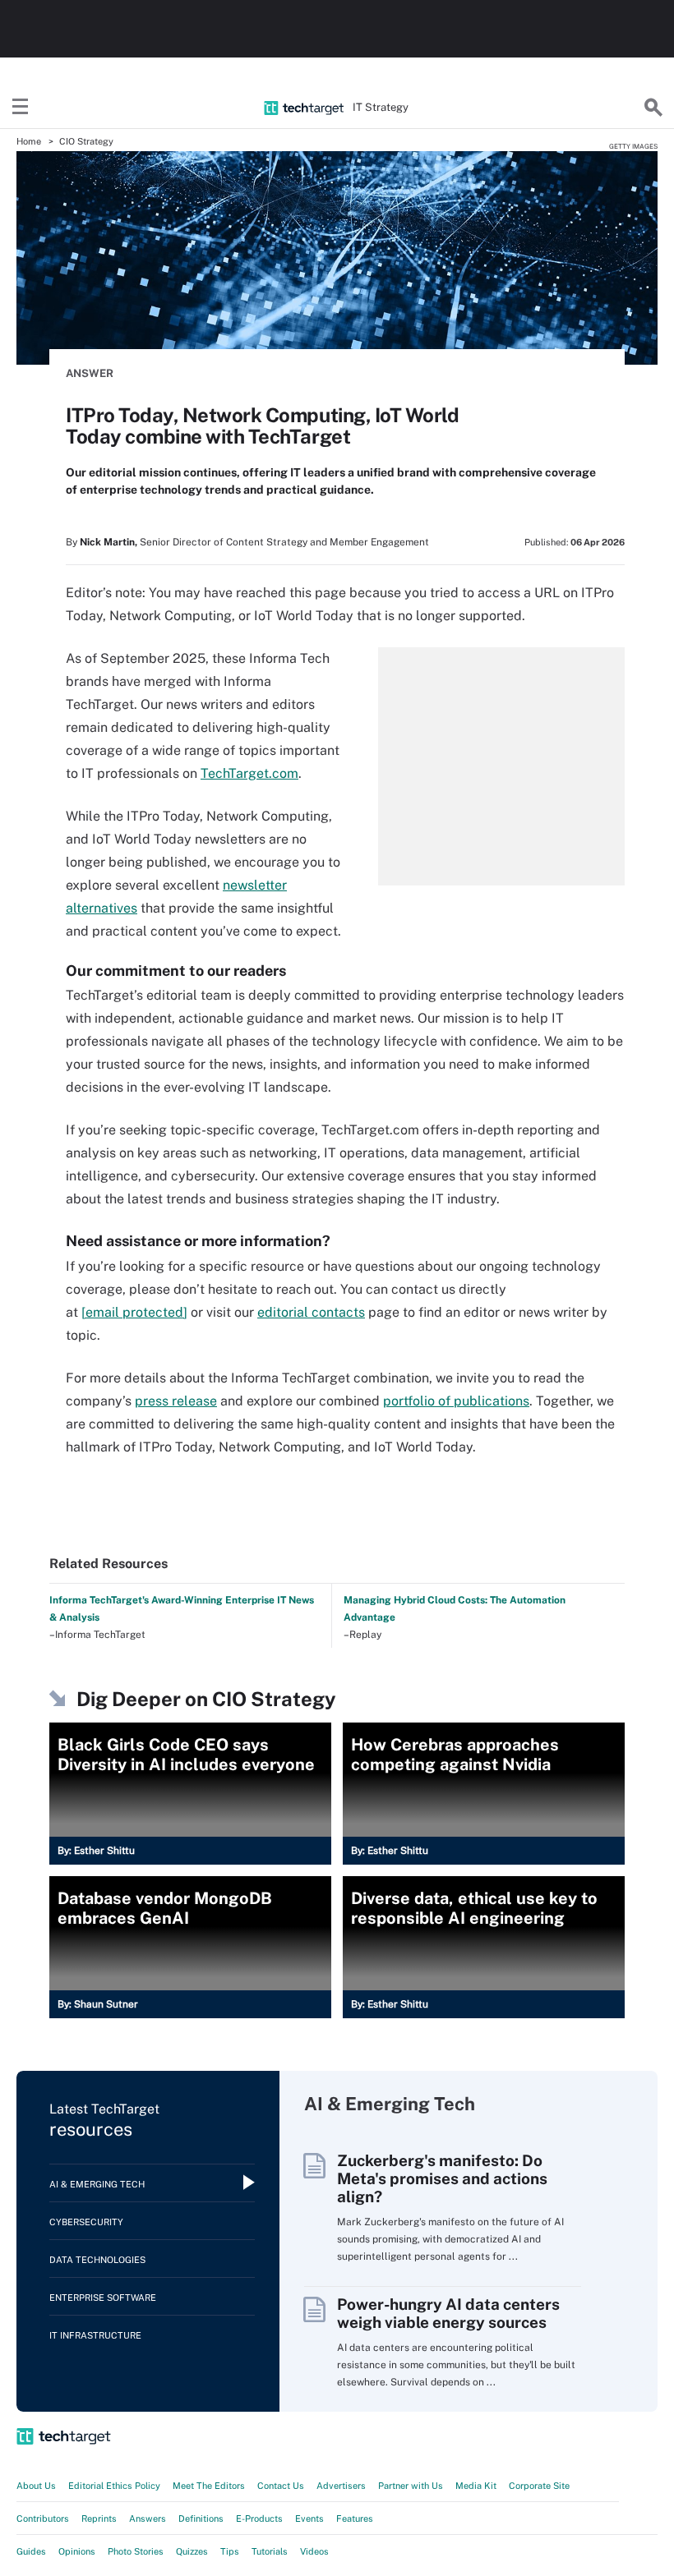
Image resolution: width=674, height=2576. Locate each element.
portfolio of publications (456, 1401)
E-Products (259, 2518)
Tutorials (270, 2551)
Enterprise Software (103, 2298)
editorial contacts (311, 1312)
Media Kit (476, 2486)
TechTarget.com (249, 773)
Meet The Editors (209, 2486)
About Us (36, 2486)
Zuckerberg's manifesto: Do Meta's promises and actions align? (442, 2178)
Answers (148, 2518)
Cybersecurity (86, 2222)
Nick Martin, (108, 542)
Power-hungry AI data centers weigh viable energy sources (448, 2313)
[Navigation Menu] (21, 108)
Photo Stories (136, 2551)
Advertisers (341, 2486)
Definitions (201, 2518)
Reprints (99, 2518)
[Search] (653, 108)
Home (29, 141)
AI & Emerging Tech (97, 2184)
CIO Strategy (86, 141)
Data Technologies (97, 2260)
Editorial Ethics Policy (114, 2486)
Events (309, 2518)
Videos (314, 2551)
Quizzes (192, 2551)
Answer (90, 373)
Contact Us (281, 2486)
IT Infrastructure (95, 2335)
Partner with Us (411, 2486)
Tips (230, 2551)
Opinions (77, 2551)
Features (355, 2518)
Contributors (43, 2518)
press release (176, 1401)
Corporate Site (539, 2486)
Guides (31, 2551)
